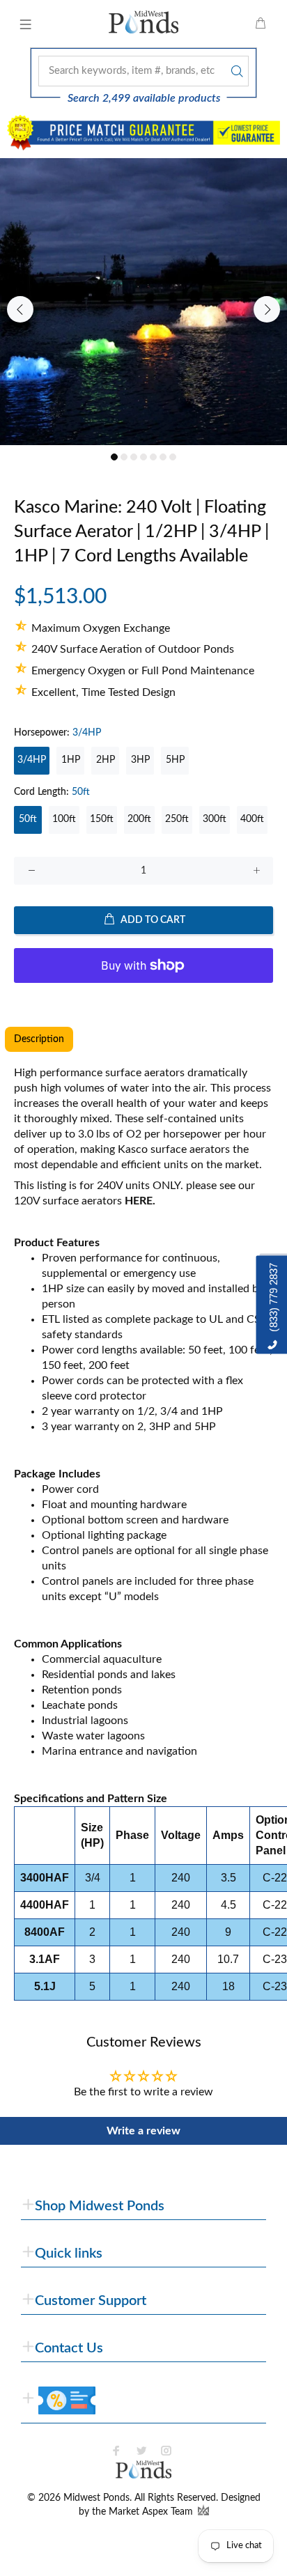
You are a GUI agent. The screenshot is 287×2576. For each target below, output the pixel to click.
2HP (106, 760)
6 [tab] (163, 457)
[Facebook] (116, 2451)
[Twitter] (141, 2451)
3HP (140, 760)
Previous (20, 309)
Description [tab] (39, 1039)
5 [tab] (153, 457)
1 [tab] (114, 457)
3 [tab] (134, 457)
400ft (252, 819)
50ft (28, 819)
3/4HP (32, 760)
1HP (71, 760)
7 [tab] (173, 457)
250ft (177, 819)
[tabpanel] (143, 302)
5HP (175, 760)
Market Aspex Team (152, 2512)
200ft (139, 819)
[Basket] (261, 24)
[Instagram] (166, 2451)
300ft (215, 819)
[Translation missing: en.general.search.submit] (235, 71)
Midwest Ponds (96, 2498)
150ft (102, 819)
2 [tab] (124, 457)
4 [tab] (143, 457)
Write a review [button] (143, 2131)
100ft (64, 819)
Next (267, 309)
